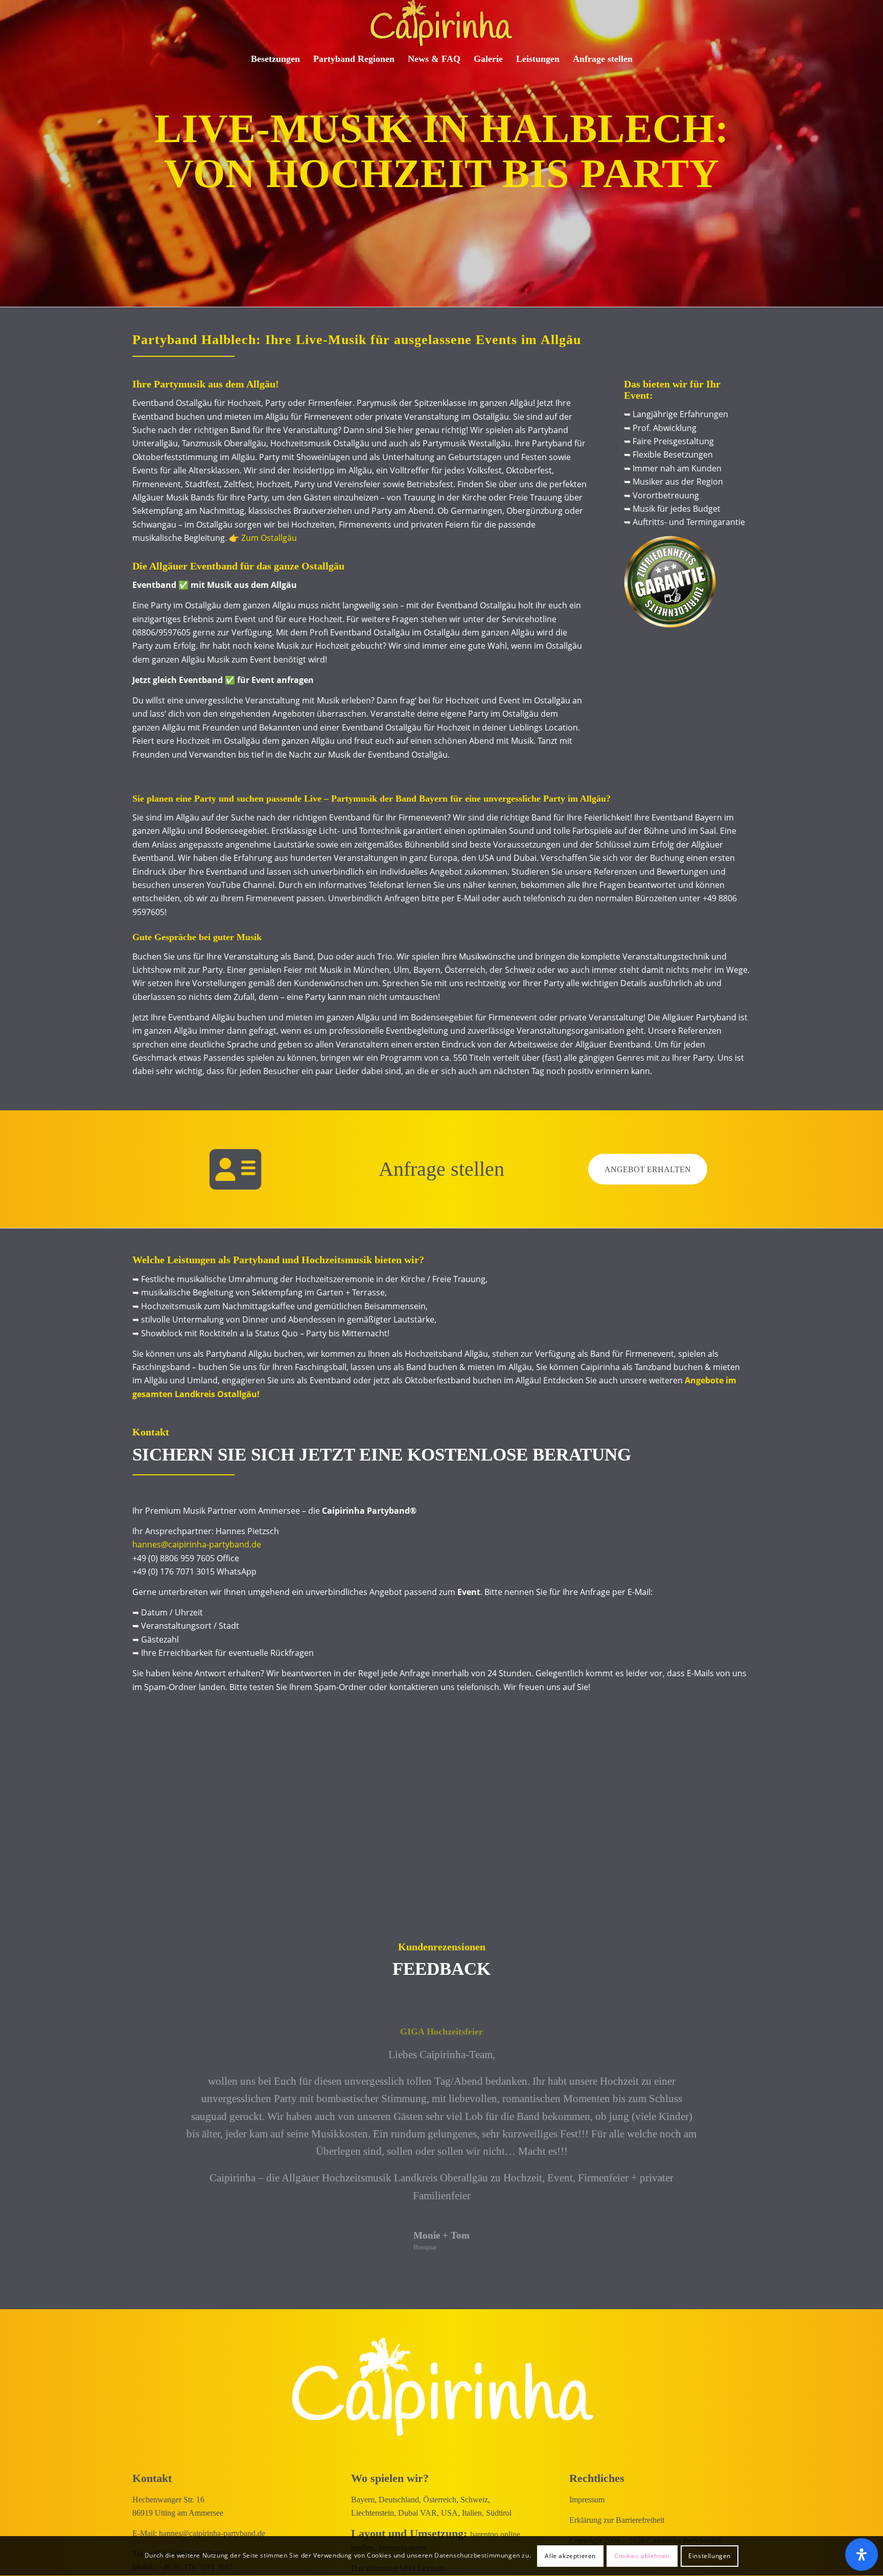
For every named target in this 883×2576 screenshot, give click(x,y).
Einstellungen (710, 2556)
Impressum (587, 2499)
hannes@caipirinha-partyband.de (197, 1544)
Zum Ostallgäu (269, 538)
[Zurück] (155, 2042)
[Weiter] (728, 2042)
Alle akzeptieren (570, 2556)
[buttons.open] (862, 2555)
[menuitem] (275, 59)
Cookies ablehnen (642, 2556)
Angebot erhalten (648, 1169)
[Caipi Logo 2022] (441, 23)
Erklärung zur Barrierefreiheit (617, 2520)
